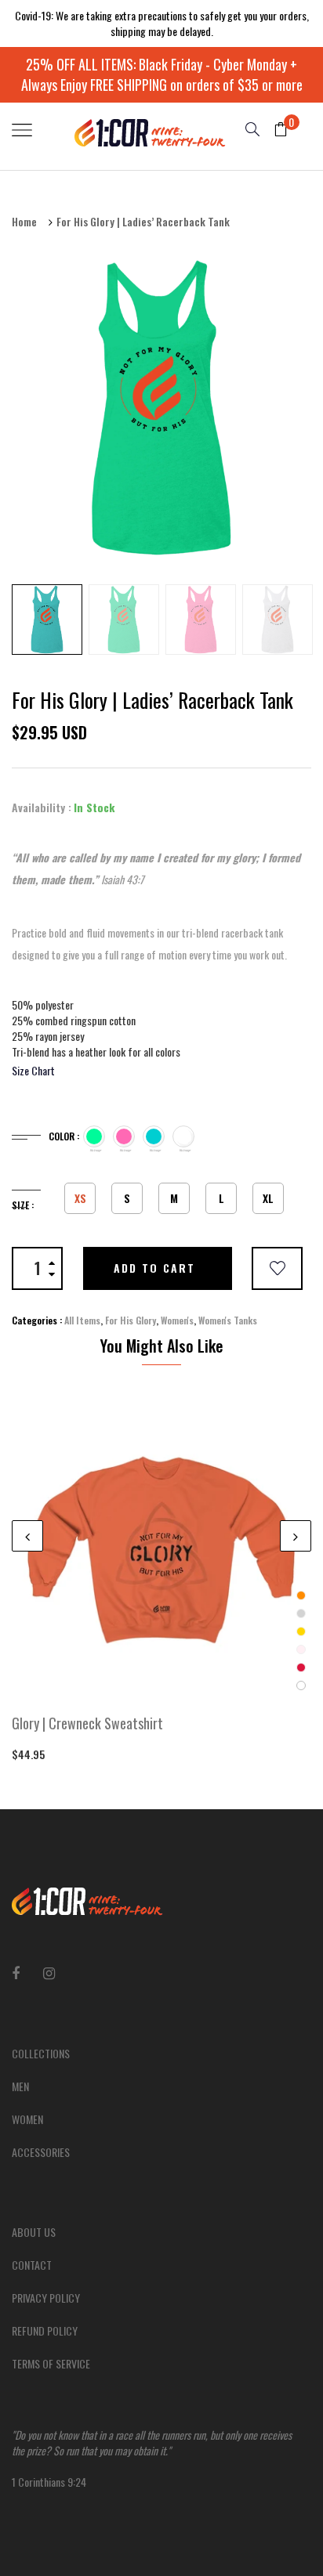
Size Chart (33, 1070)
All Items (82, 1320)
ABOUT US (34, 2232)
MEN (20, 2086)
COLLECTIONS (41, 2053)
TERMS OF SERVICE (51, 2363)
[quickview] (185, 1681)
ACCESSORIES (41, 2152)
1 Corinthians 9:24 (152, 2458)
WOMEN (27, 2119)
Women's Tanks (228, 1320)
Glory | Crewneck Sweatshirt (87, 1724)
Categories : (37, 1320)
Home (24, 222)
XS (80, 1198)
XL (268, 1198)
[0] (275, 130)
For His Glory (131, 1320)
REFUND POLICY (45, 2330)
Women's (177, 1320)
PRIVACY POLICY (46, 2298)
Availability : (42, 807)
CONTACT (32, 2265)
